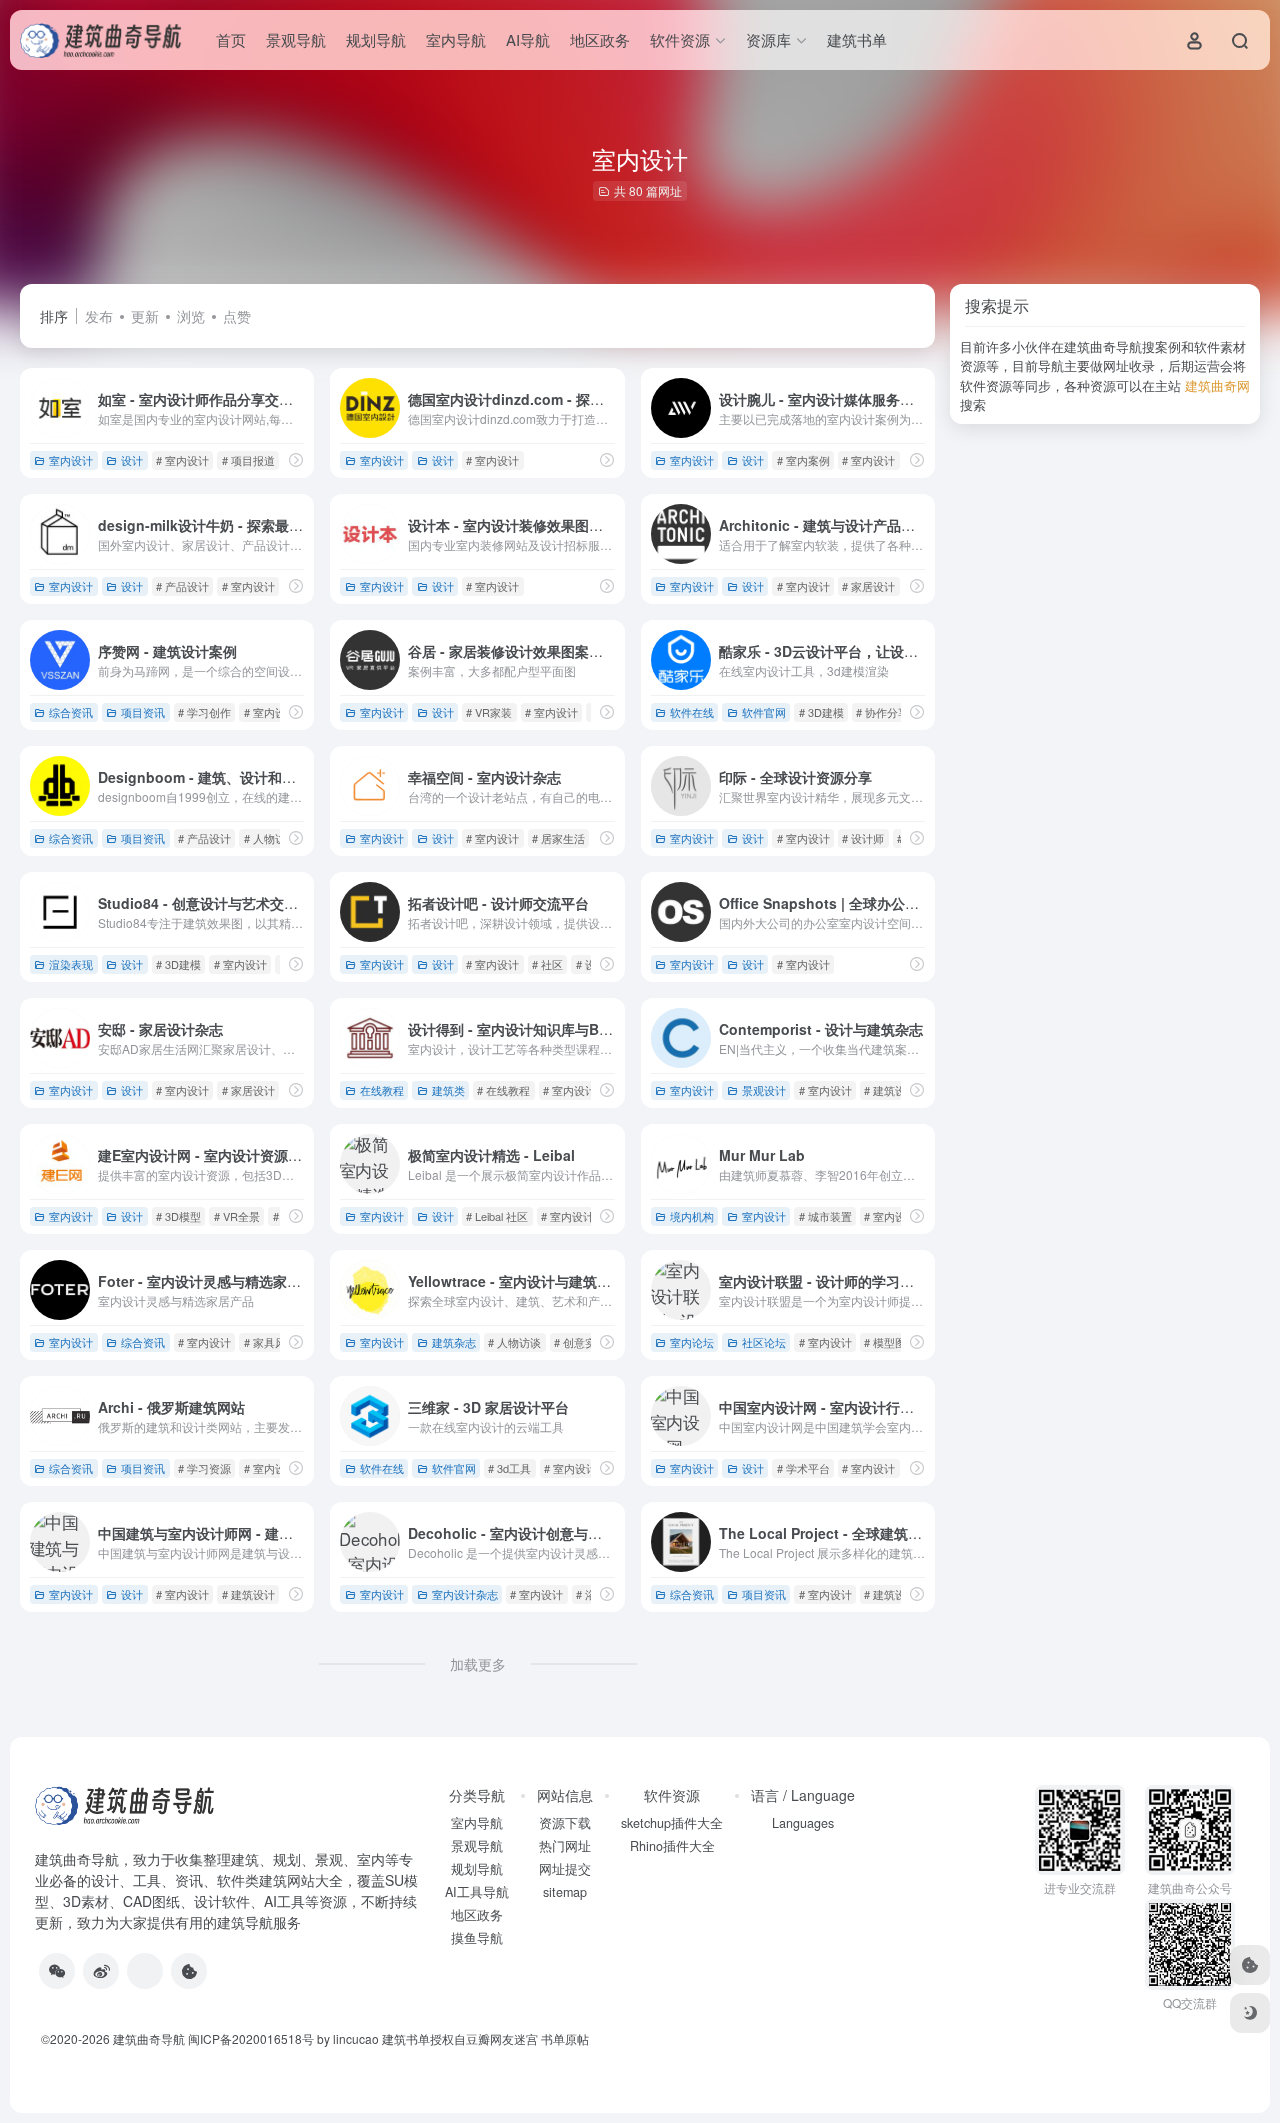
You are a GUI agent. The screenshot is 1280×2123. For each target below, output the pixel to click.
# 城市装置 (825, 1216)
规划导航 (376, 39)
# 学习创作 (204, 712)
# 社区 (547, 964)
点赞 (237, 316)
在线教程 (382, 1090)
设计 (132, 460)
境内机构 (692, 1216)
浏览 (191, 316)
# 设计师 (863, 838)
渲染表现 (71, 964)
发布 (99, 316)
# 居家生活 (558, 838)
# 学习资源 (204, 1468)
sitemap (565, 1892)
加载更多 (478, 1664)
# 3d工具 (509, 1468)
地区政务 (600, 39)
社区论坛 (764, 1342)
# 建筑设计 (890, 1090)
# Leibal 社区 (497, 1216)
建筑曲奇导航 (77, 1859)
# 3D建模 (821, 712)
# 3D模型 (178, 1216)
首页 (231, 39)
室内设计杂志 (465, 1594)
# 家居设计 (868, 586)
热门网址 (565, 1846)
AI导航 (528, 39)
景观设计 (764, 1090)
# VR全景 (237, 1216)
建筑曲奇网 (1217, 385)
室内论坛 (692, 1342)
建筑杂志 (454, 1342)
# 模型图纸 (890, 1342)
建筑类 (448, 1090)
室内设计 (71, 460)
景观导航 (296, 39)
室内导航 (456, 39)
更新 (145, 316)
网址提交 (565, 1869)
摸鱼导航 (477, 1938)
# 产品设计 (182, 586)
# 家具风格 (270, 1342)
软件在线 (692, 712)
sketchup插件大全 (672, 1823)
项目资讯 (143, 712)
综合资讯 (71, 712)
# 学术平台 (803, 1468)
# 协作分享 (882, 712)
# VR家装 (489, 712)
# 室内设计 (182, 460)
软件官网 (764, 712)
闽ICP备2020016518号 (251, 2038)
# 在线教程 (503, 1090)
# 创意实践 (580, 1342)
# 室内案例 (803, 460)
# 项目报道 (248, 460)
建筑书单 (857, 39)
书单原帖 (565, 2038)
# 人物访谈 (270, 838)
